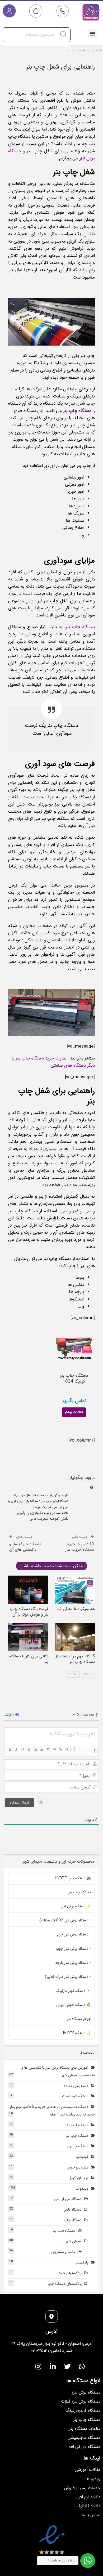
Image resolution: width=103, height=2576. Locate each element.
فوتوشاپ (82, 2157)
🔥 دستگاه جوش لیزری (74, 2005)
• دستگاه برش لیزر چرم (74, 1934)
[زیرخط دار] (22, 1749)
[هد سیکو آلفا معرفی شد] (75, 1590)
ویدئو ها (82, 2189)
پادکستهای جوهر (69, 2273)
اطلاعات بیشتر (74, 1412)
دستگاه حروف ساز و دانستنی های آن (25, 1547)
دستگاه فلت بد (77, 2125)
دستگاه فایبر (73, 2210)
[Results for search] (37, 45)
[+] (73, 1749)
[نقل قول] (48, 1749)
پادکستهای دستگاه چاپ (65, 2284)
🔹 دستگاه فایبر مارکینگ (73, 1991)
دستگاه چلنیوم (78, 2146)
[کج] (16, 1749)
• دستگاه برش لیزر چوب (73, 1949)
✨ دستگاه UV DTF (76, 2033)
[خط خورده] (29, 1749)
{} (67, 1749)
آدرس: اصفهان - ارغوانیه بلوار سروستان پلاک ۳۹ (52, 2344)
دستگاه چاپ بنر (80, 627)
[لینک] (60, 1749)
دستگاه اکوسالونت (75, 2096)
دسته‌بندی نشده (76, 2086)
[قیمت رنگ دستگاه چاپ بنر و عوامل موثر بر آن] (28, 1590)
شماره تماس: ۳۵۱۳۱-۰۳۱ (52, 2351)
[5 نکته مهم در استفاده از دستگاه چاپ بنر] (75, 1637)
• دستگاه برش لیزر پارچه (73, 1963)
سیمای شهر (74, 2241)
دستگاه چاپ (73, 2220)
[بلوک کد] (54, 1749)
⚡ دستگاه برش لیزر (76, 1906)
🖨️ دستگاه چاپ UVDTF (73, 1878)
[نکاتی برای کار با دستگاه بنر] (28, 1637)
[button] (92, 33)
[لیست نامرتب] (41, 1749)
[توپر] (10, 1749)
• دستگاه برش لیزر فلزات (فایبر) (68, 1977)
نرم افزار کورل (78, 2178)
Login (10, 1715)
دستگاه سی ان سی (68, 2199)
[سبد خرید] (36, 11)
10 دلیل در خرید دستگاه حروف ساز (79, 1547)
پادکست (82, 2262)
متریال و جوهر (78, 2167)
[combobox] (37, 35)
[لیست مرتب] (35, 1749)
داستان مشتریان (63, 2252)
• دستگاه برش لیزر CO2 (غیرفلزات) (65, 1920)
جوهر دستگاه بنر (79, 2019)
